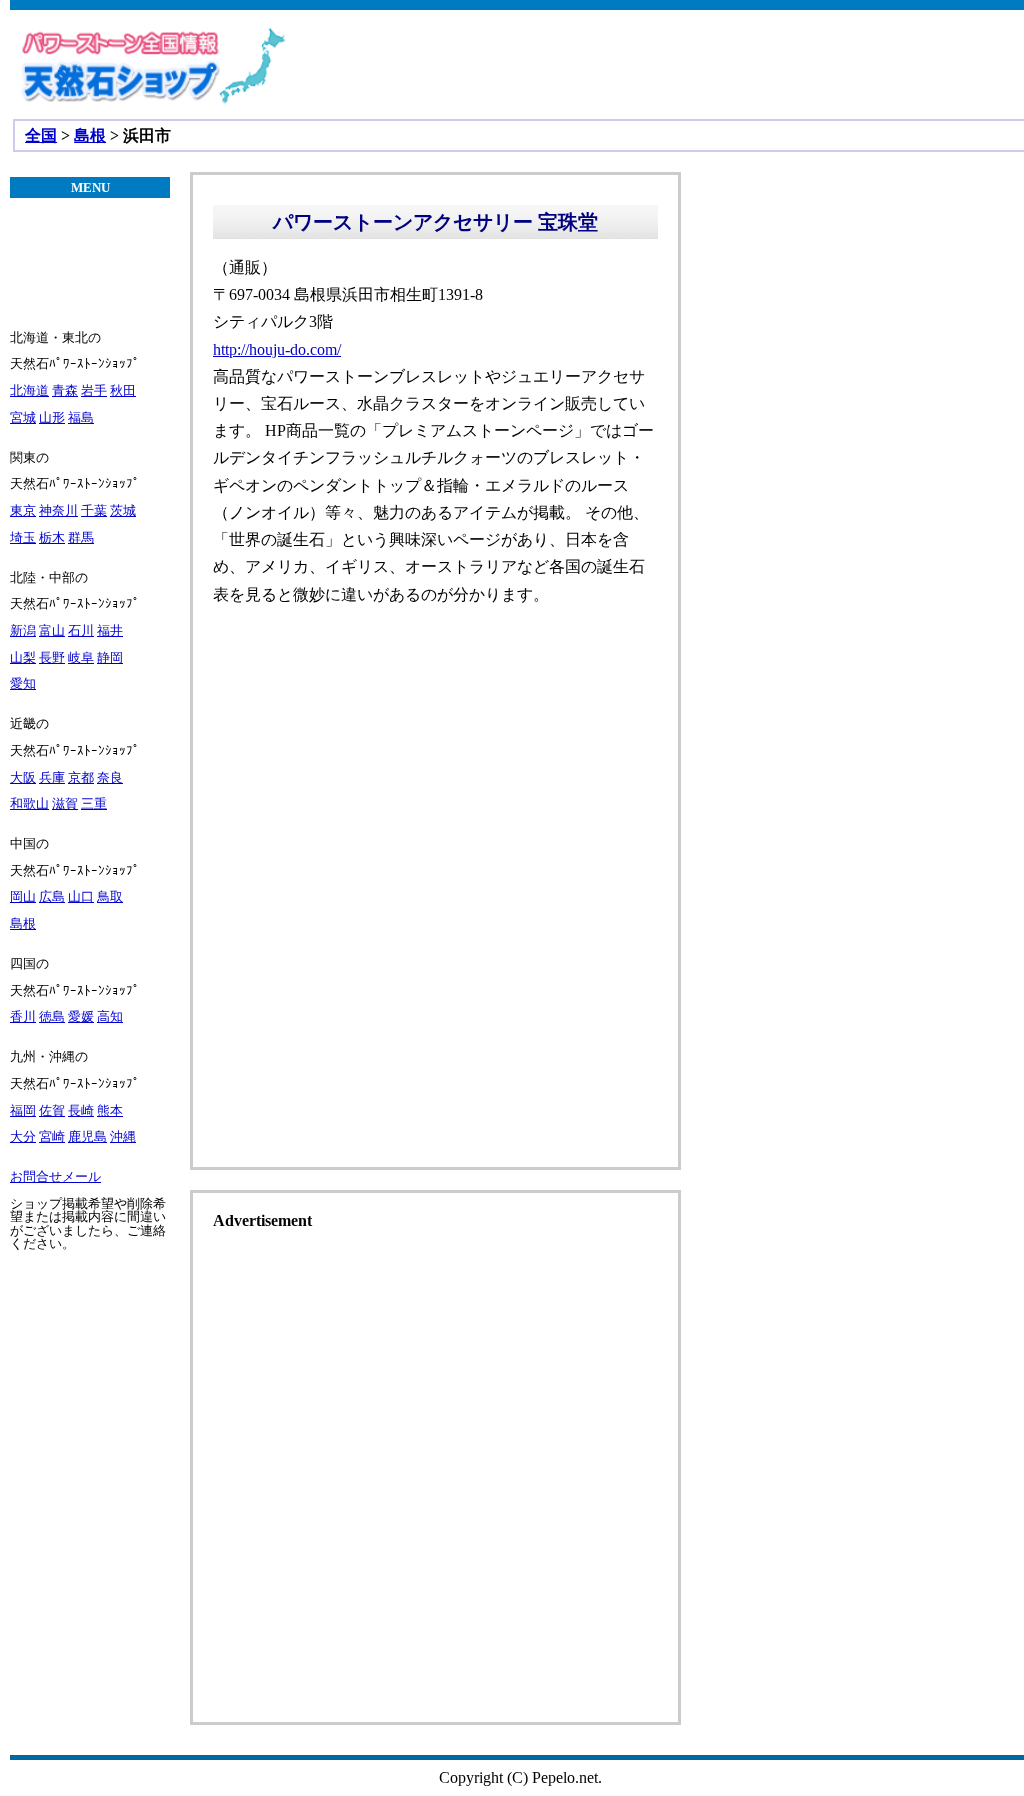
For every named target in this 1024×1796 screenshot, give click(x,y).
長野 (52, 657)
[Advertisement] (435, 1011)
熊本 (110, 1110)
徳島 (52, 1016)
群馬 (81, 537)
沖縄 (123, 1136)
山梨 (23, 657)
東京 (23, 510)
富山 (52, 630)
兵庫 (52, 777)
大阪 (23, 777)
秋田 (123, 390)
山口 (81, 896)
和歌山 (29, 803)
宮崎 (52, 1136)
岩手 (94, 390)
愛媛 (81, 1016)
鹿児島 (87, 1136)
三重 (94, 803)
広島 (52, 896)
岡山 (23, 896)
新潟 (23, 630)
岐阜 (81, 657)
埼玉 (23, 537)
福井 (110, 630)
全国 (41, 135)
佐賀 (52, 1110)
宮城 (23, 417)
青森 (65, 390)
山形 (52, 417)
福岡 (23, 1110)
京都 (81, 777)
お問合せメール (55, 1176)
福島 (81, 417)
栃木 (52, 537)
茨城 (123, 510)
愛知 (23, 683)
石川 (81, 630)
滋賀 (65, 803)
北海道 (29, 390)
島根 (90, 135)
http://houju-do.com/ (277, 349)
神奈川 (58, 510)
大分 (23, 1136)
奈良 (110, 777)
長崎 (81, 1110)
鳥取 (110, 896)
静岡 (110, 657)
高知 (110, 1016)
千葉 (94, 510)
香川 (23, 1016)
